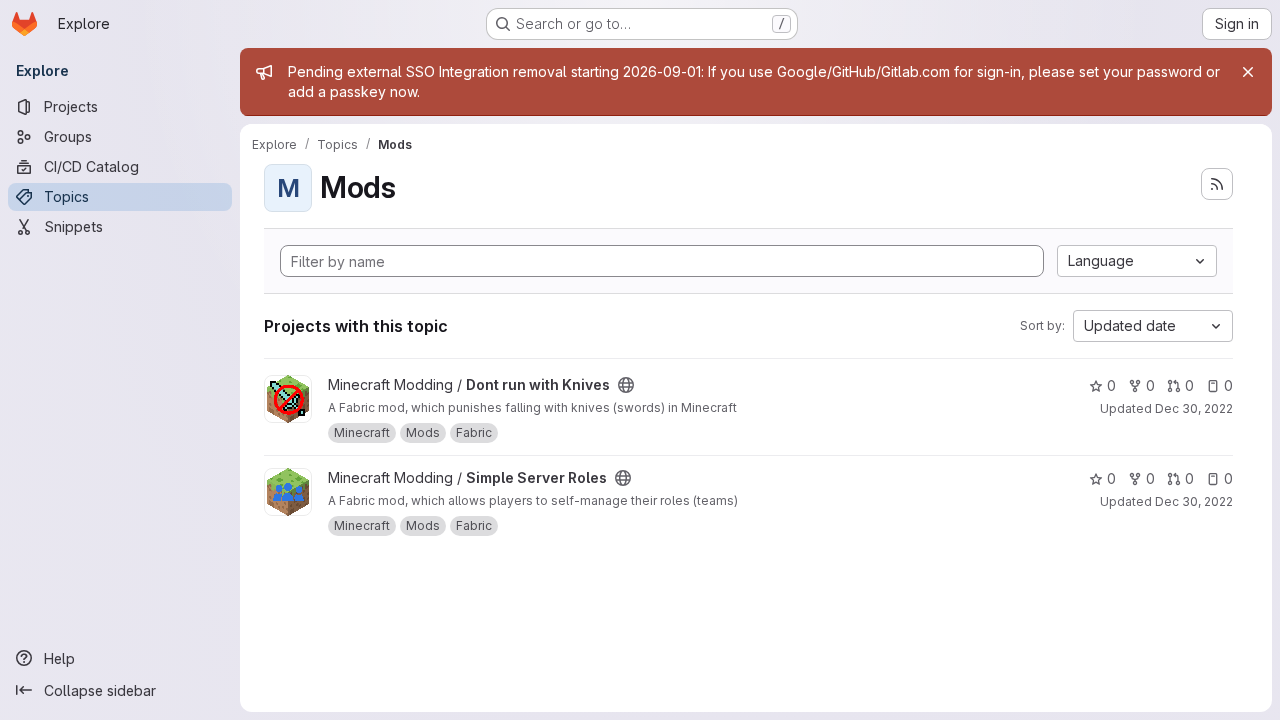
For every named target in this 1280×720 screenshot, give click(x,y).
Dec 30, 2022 (1194, 408)
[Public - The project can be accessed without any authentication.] (626, 385)
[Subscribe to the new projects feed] (1217, 184)
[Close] (1248, 72)
